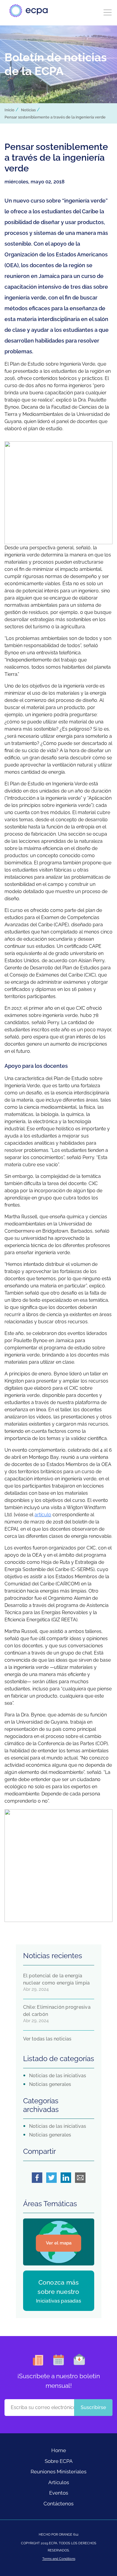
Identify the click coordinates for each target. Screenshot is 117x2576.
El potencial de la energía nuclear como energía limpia (57, 1979)
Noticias (28, 110)
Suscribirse (93, 2407)
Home (59, 2450)
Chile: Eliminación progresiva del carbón (57, 2011)
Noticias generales (50, 2084)
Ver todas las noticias (47, 2039)
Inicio (9, 110)
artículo (43, 1515)
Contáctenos (58, 2504)
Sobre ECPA (59, 2461)
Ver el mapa (59, 2243)
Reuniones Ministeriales (58, 2472)
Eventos (59, 2493)
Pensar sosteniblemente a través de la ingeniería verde (55, 117)
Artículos (59, 2482)
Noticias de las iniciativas (58, 2076)
